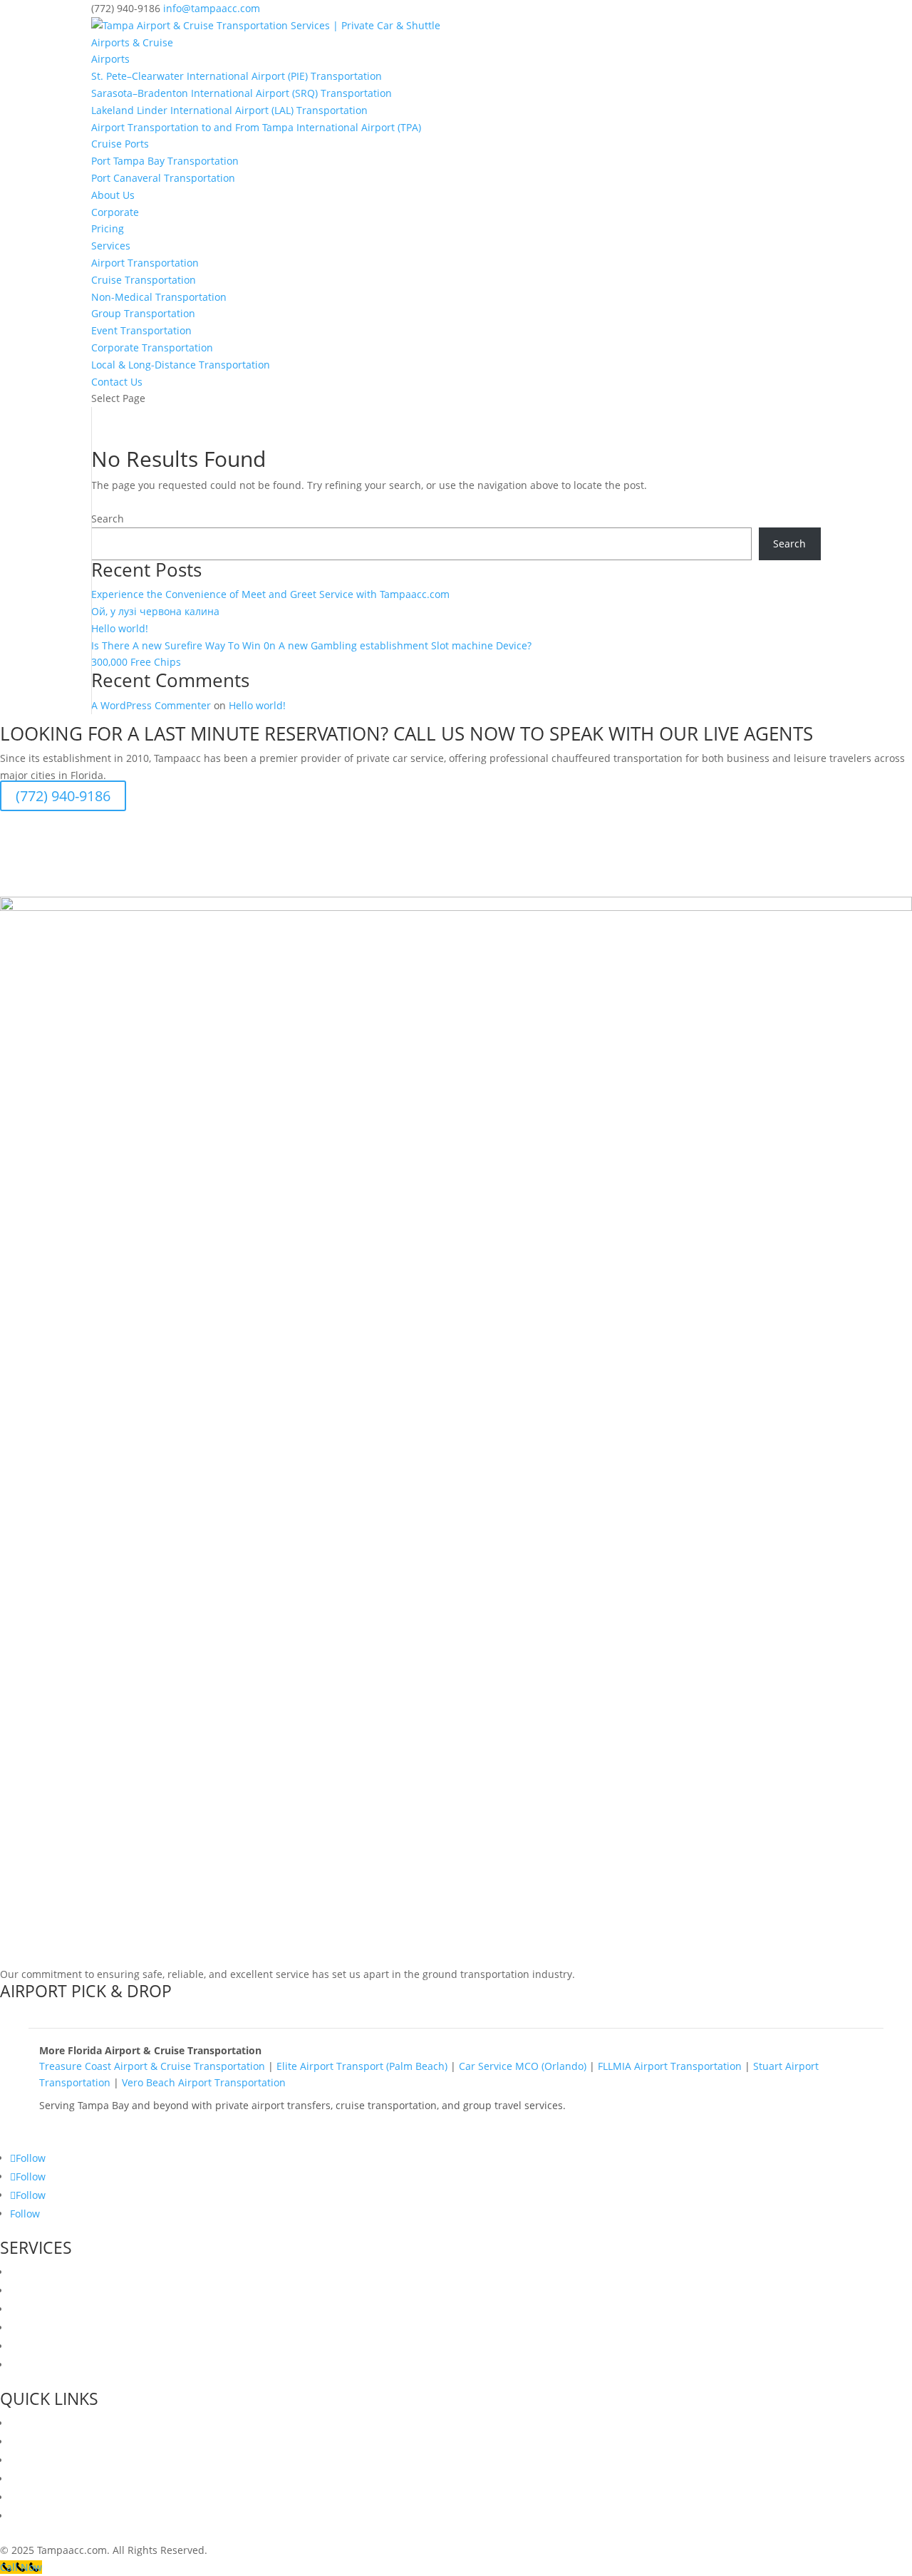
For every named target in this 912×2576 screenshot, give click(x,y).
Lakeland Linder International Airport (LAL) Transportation (229, 110)
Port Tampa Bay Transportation (165, 161)
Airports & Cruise (132, 42)
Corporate (115, 212)
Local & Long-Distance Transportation (181, 365)
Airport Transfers (51, 2272)
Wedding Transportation (68, 2291)
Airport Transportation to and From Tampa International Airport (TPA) (256, 127)
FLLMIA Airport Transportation (670, 2066)
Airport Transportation (145, 263)
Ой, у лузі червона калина (155, 611)
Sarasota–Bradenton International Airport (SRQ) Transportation (242, 93)
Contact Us (117, 382)
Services (111, 246)
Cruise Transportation (144, 280)
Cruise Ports (120, 144)
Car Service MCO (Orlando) (523, 2066)
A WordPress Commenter (151, 705)
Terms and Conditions (63, 2516)
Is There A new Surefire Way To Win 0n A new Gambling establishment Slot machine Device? (311, 645)
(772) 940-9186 (63, 796)
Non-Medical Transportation (159, 297)
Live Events (36, 2365)
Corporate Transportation (152, 347)
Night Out (33, 2328)
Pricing (108, 228)
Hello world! (120, 628)
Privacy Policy (42, 2497)
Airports (110, 59)
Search (108, 519)
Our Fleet (32, 2442)
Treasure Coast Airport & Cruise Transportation (152, 2066)
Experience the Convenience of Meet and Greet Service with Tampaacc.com (270, 594)
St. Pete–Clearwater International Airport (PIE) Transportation (237, 76)
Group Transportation (143, 313)
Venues (27, 2460)
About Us (113, 195)
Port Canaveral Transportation (163, 178)
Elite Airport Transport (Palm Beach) (362, 2066)
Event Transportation (141, 330)
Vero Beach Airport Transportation (204, 2082)
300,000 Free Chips (136, 662)
